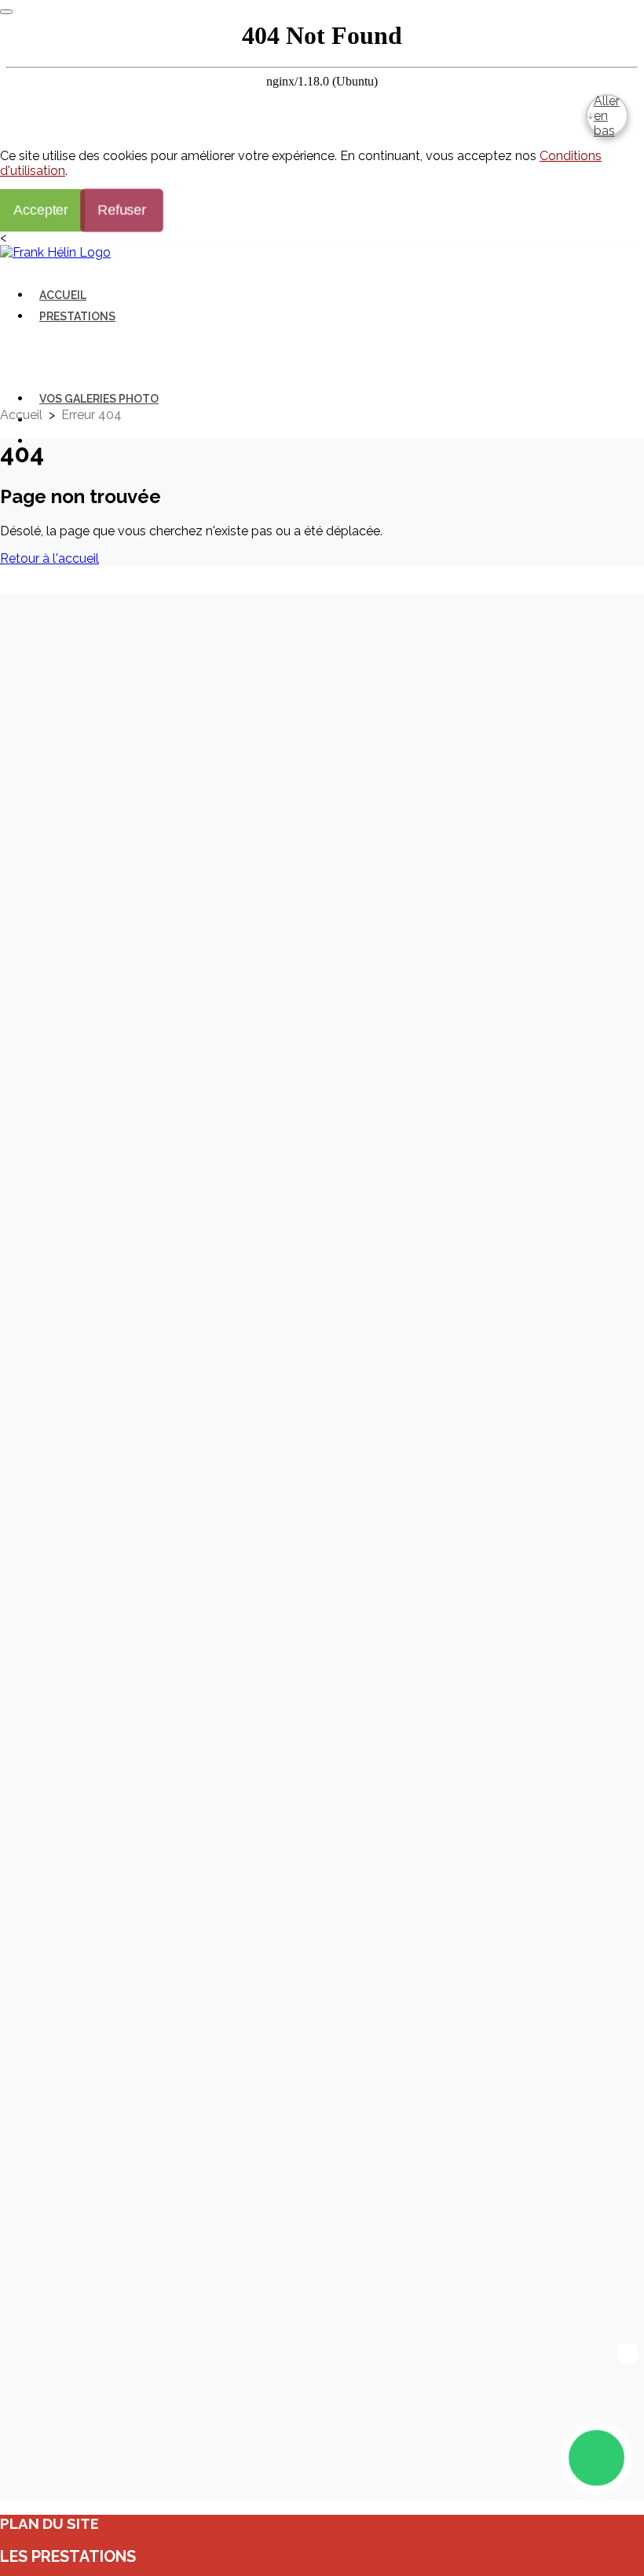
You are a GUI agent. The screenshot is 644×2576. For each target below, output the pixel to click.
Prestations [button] (77, 316)
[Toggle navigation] (36, 272)
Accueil (63, 295)
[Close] (6, 12)
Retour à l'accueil (49, 558)
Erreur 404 (91, 415)
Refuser (121, 210)
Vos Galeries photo (99, 399)
